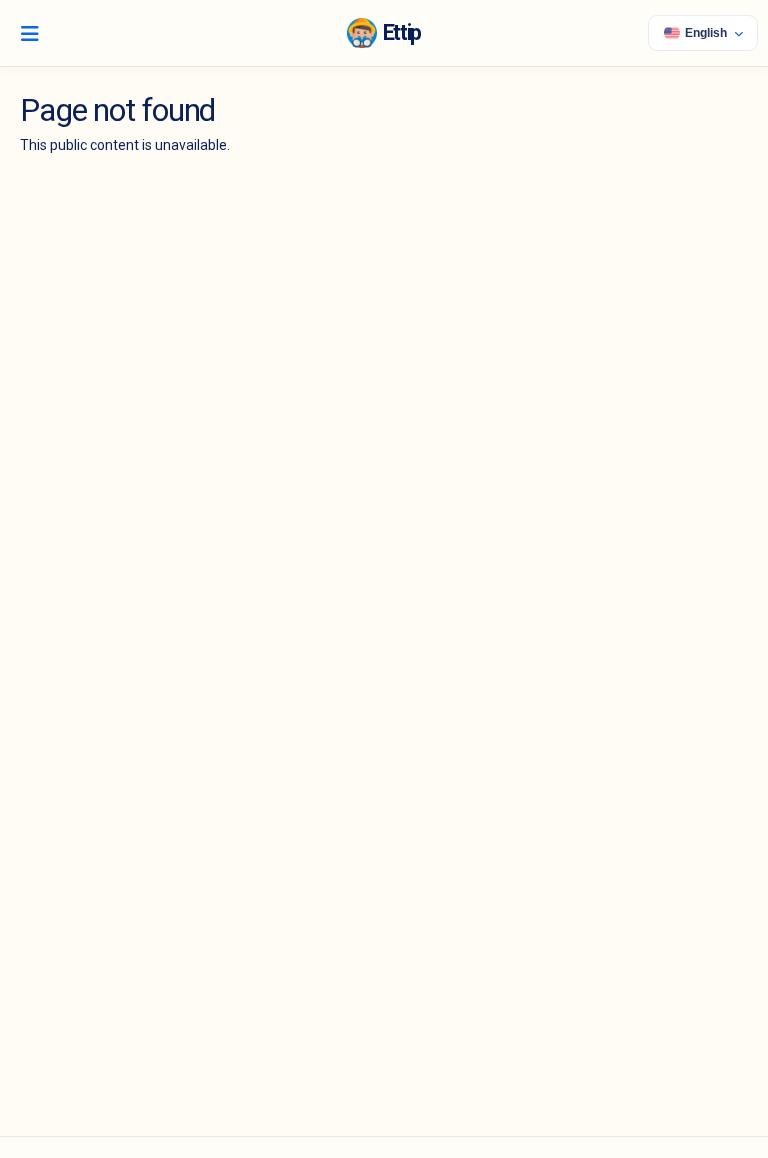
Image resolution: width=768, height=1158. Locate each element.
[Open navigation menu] (30, 33)
